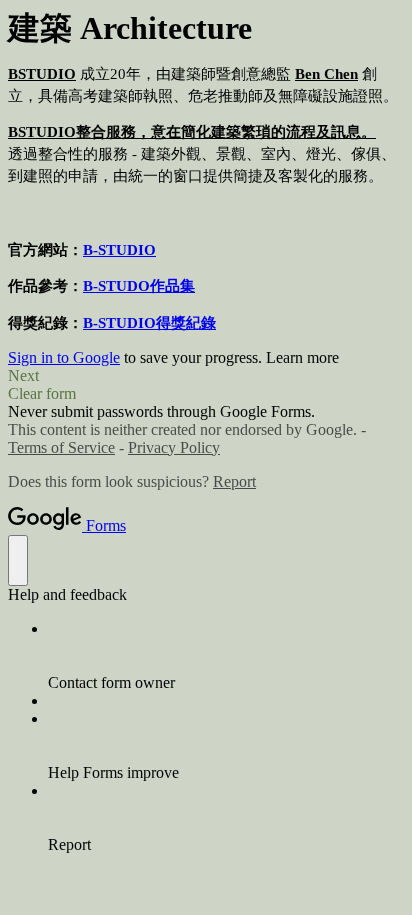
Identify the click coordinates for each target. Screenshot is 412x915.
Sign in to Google (64, 357)
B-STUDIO (119, 250)
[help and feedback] (18, 560)
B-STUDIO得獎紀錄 (149, 323)
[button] (206, 376)
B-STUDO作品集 (139, 286)
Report (234, 481)
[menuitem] (226, 656)
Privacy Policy (174, 447)
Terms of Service (61, 447)
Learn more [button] (302, 357)
